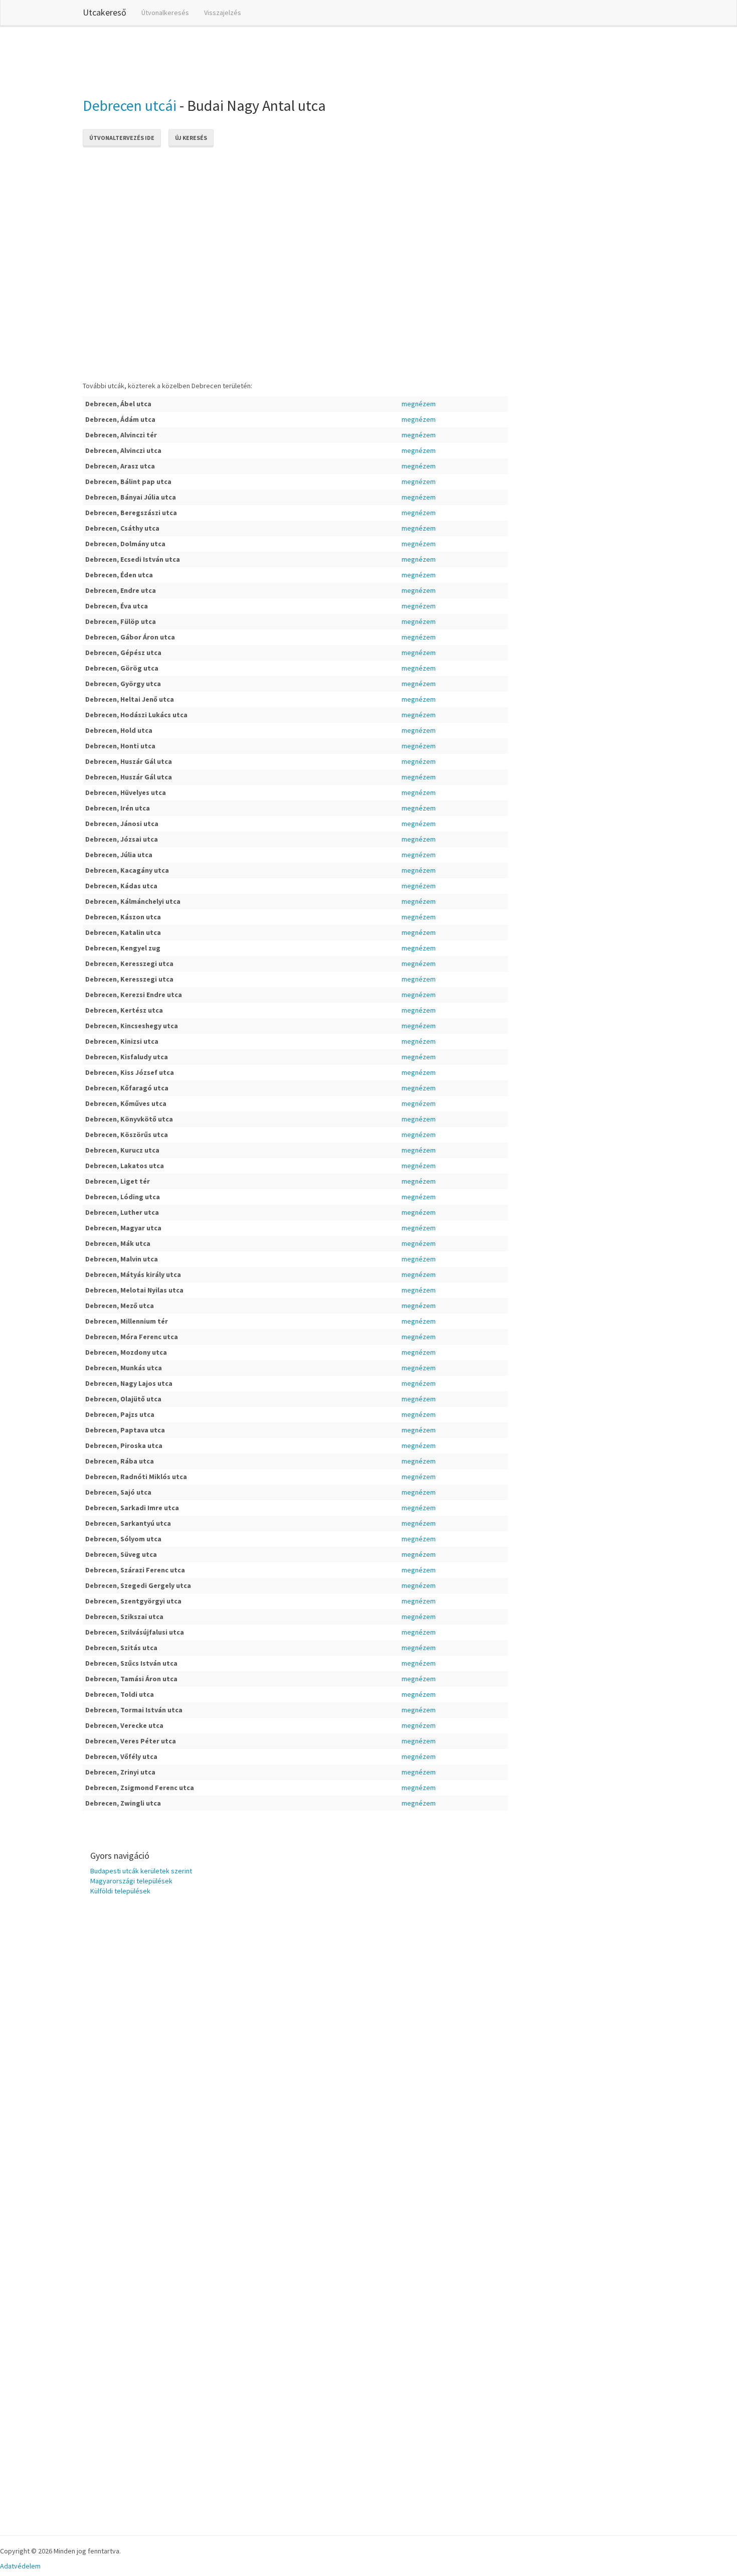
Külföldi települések (120, 1891)
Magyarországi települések (131, 1881)
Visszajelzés (223, 13)
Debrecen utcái (130, 105)
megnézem (419, 404)
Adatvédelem (20, 2566)
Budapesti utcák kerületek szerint (141, 1871)
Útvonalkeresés (165, 13)
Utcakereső (105, 12)
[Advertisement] (265, 60)
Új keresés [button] (191, 138)
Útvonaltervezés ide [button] (122, 138)
